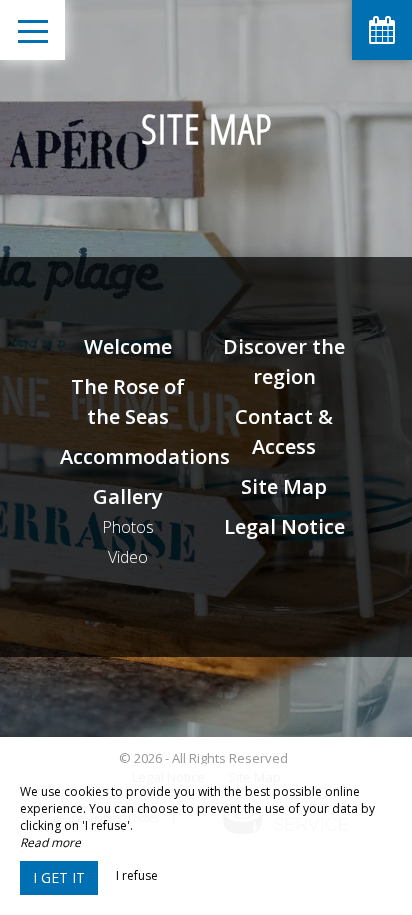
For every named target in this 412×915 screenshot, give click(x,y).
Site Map (284, 486)
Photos (128, 527)
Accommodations (145, 456)
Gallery (128, 496)
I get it (59, 877)
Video (128, 557)
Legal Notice (284, 526)
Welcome (128, 346)
